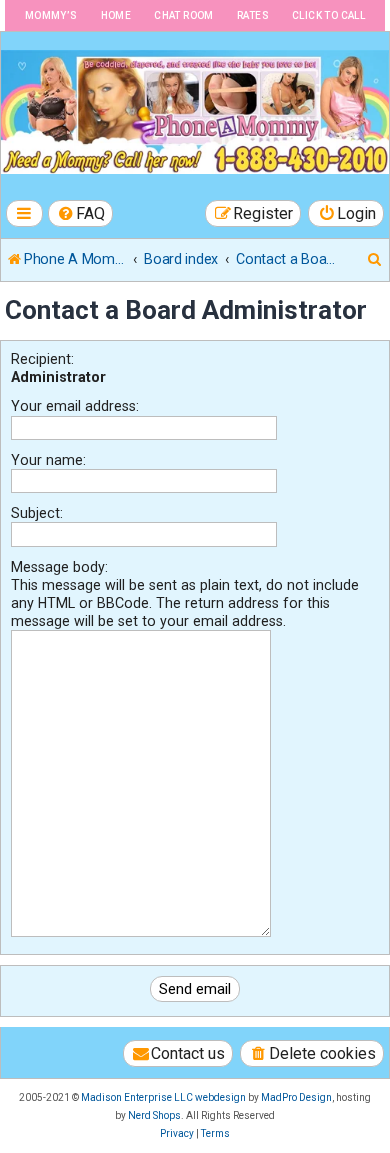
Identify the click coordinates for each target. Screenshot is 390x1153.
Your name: (48, 460)
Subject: (37, 513)
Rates (253, 15)
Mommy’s (51, 15)
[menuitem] (81, 213)
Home (116, 15)
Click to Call (328, 15)
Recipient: (42, 359)
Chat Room (184, 15)
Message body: (59, 567)
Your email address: (75, 406)
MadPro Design (296, 1097)
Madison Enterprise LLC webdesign (163, 1097)
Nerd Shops (154, 1115)
